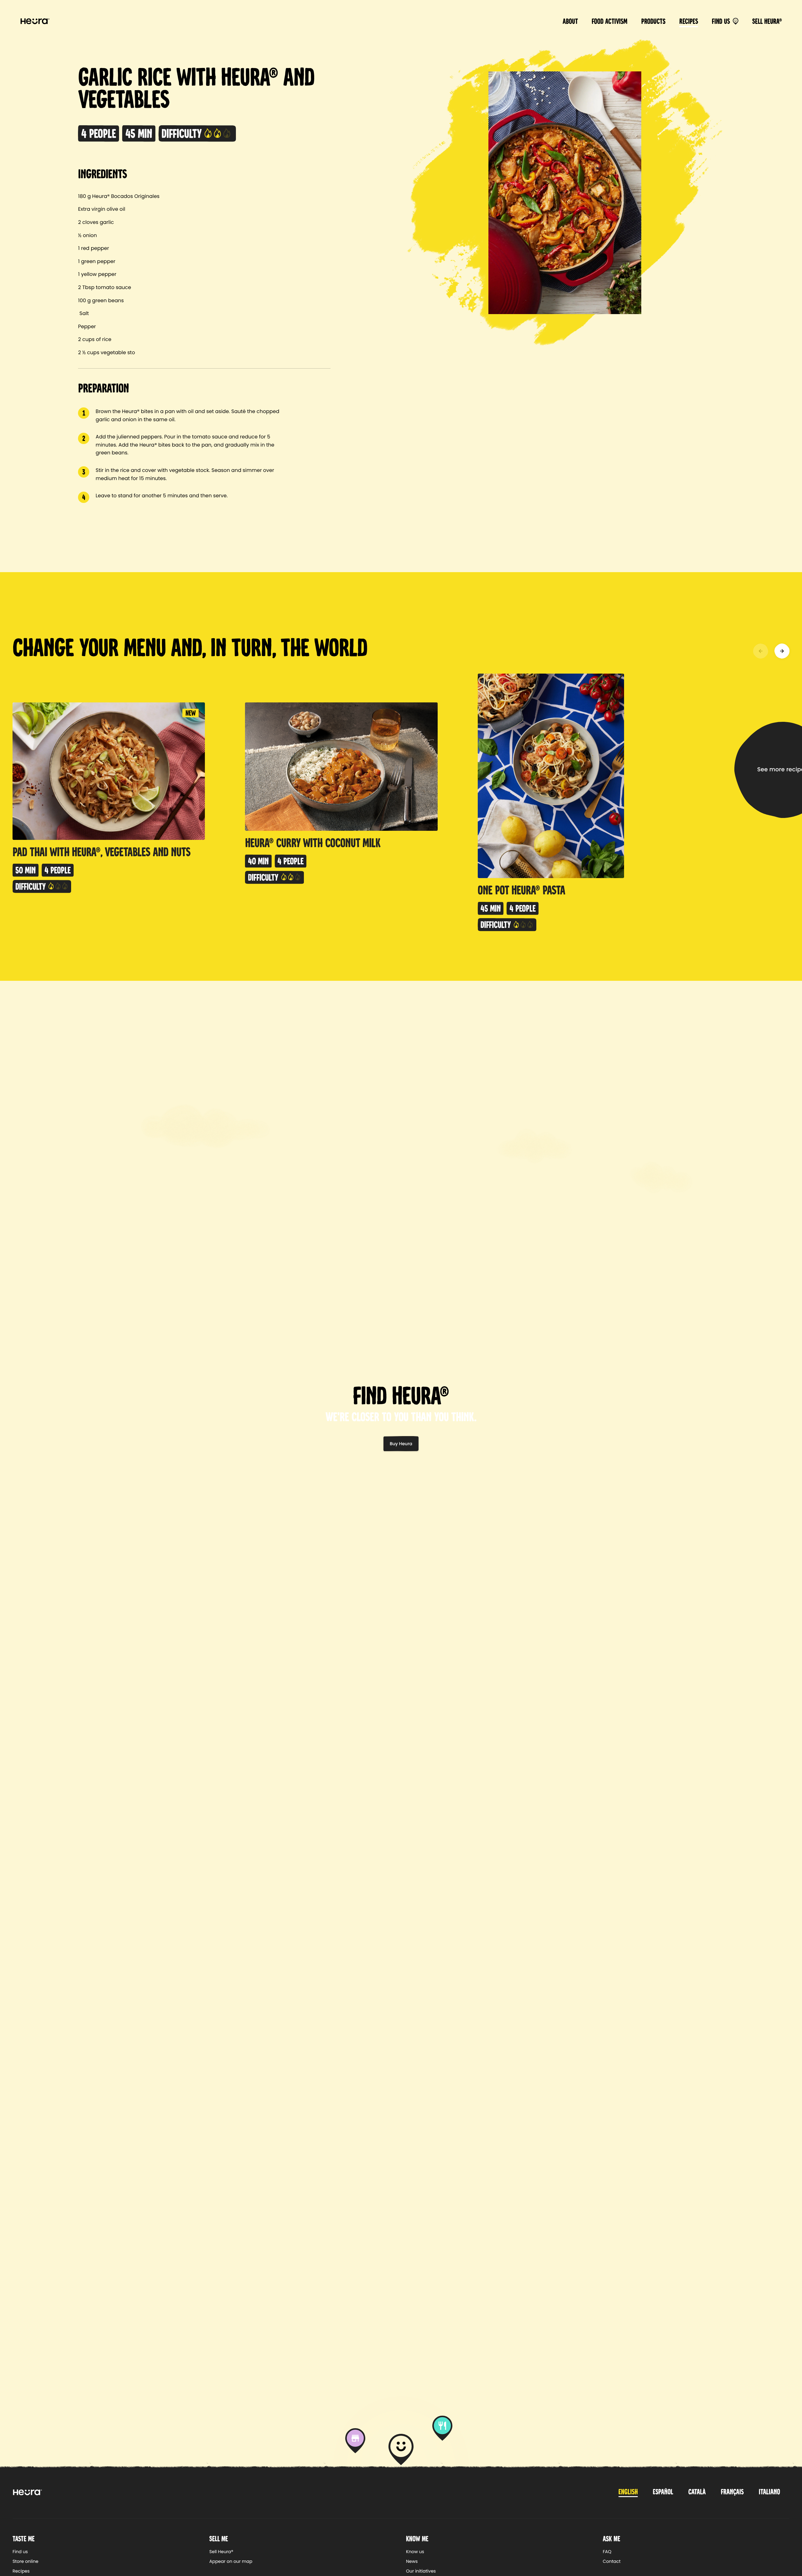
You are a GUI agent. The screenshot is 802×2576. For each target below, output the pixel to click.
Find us (721, 21)
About (570, 21)
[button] (761, 651)
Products (654, 21)
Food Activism (610, 21)
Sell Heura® (767, 21)
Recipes (689, 21)
